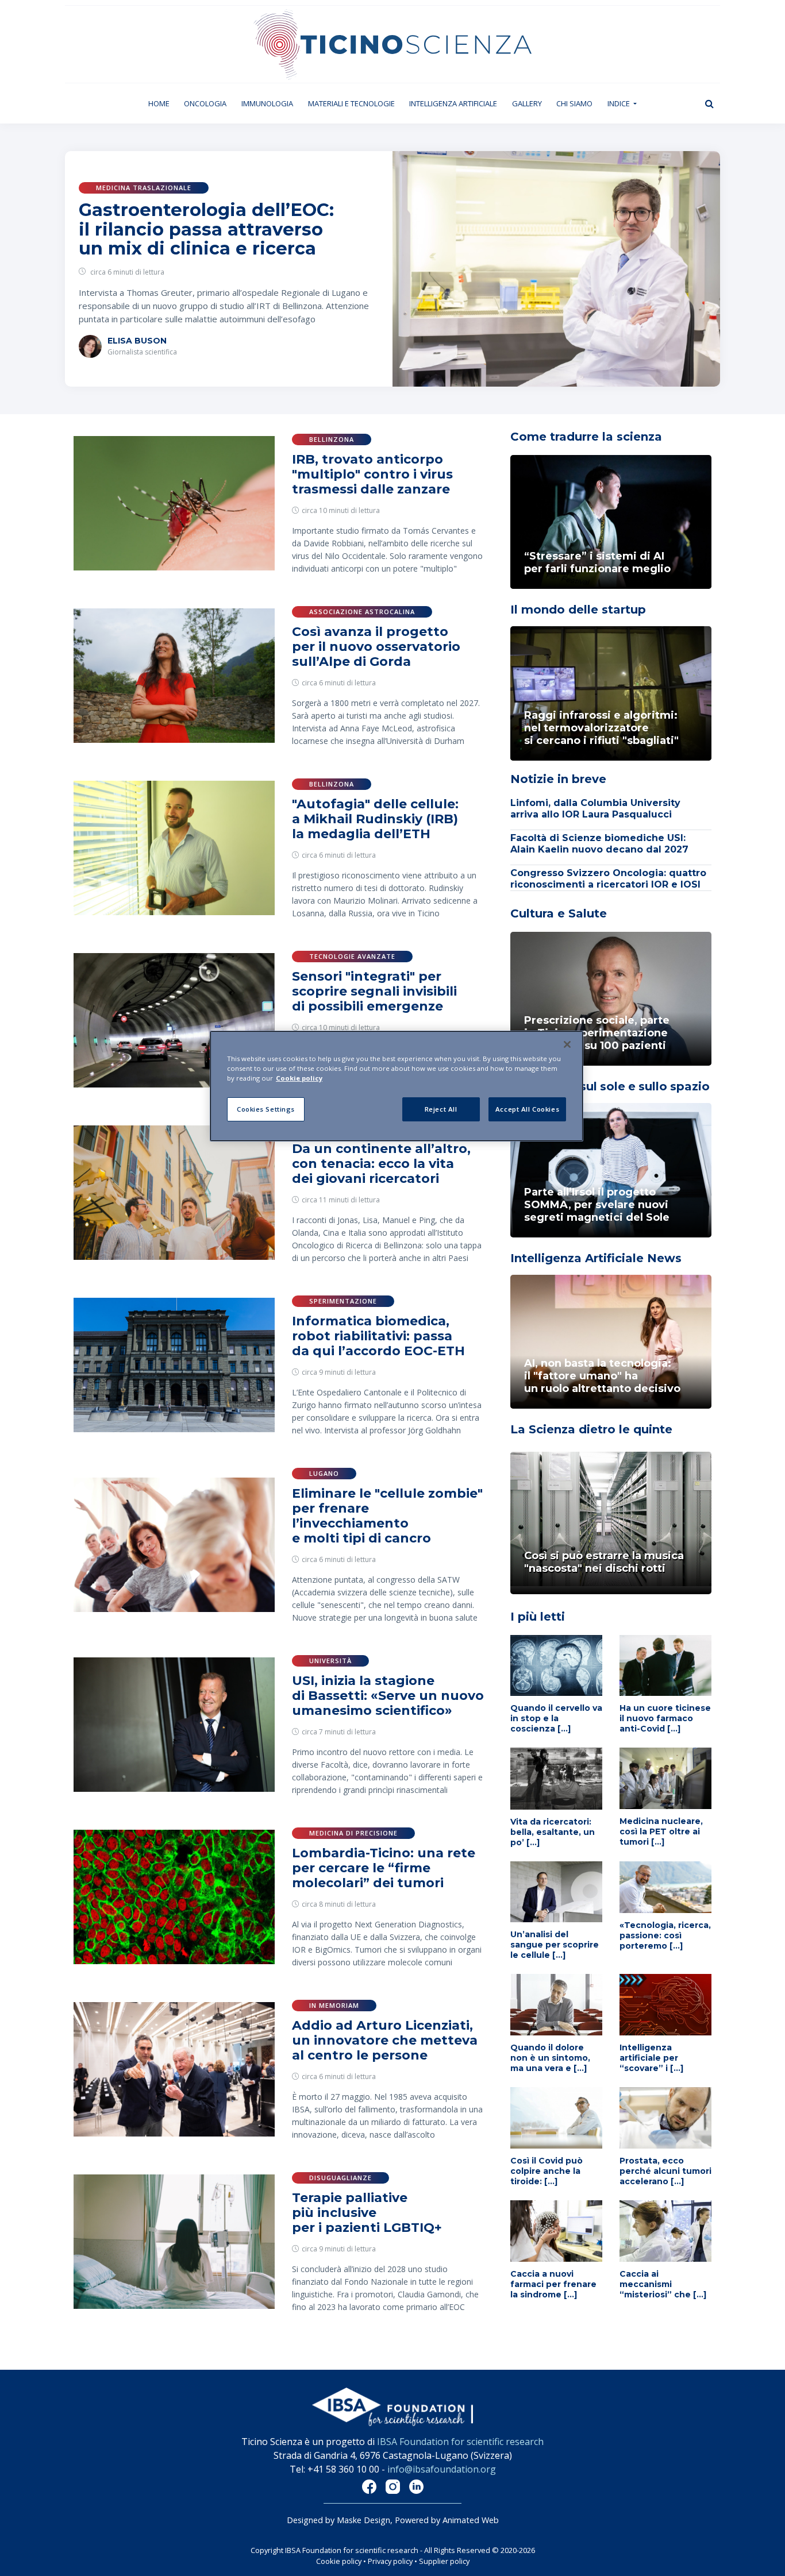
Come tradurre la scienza (586, 437)
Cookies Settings (266, 1109)
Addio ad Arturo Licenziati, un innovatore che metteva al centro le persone (385, 2040)
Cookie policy (339, 2561)
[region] (397, 1086)
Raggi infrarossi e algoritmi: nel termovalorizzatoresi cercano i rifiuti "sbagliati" (601, 728)
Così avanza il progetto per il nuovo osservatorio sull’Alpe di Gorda (376, 647)
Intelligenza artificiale (453, 103)
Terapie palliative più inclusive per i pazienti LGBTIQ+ (367, 2213)
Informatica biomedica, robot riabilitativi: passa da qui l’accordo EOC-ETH (378, 1336)
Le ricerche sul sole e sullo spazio (610, 1086)
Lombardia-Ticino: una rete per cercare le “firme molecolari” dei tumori (384, 1868)
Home (163, 103)
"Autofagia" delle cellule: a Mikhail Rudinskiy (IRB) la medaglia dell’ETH (375, 819)
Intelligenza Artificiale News (596, 1258)
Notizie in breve (558, 779)
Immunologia (267, 103)
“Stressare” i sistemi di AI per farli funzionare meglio (597, 562)
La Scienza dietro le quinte (591, 1429)
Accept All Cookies (527, 1109)
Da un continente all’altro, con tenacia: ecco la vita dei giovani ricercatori (381, 1164)
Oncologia (205, 103)
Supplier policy (444, 2561)
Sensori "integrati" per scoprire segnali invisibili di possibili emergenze (374, 991)
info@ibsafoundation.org (442, 2469)
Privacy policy (390, 2561)
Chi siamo (574, 103)
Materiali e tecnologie (351, 103)
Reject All (441, 1109)
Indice (619, 103)
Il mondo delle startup (578, 610)
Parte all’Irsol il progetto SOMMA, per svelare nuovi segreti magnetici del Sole (597, 1205)
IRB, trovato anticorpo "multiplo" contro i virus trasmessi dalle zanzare (372, 474)
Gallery (527, 103)
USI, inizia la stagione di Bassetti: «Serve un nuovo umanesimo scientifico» (388, 1696)
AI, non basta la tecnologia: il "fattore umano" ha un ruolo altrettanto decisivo (602, 1376)
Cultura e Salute (559, 913)
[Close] (567, 1044)
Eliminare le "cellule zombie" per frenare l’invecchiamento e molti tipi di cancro (387, 1516)
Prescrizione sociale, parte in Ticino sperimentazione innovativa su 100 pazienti (597, 1033)
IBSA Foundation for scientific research (460, 2442)
